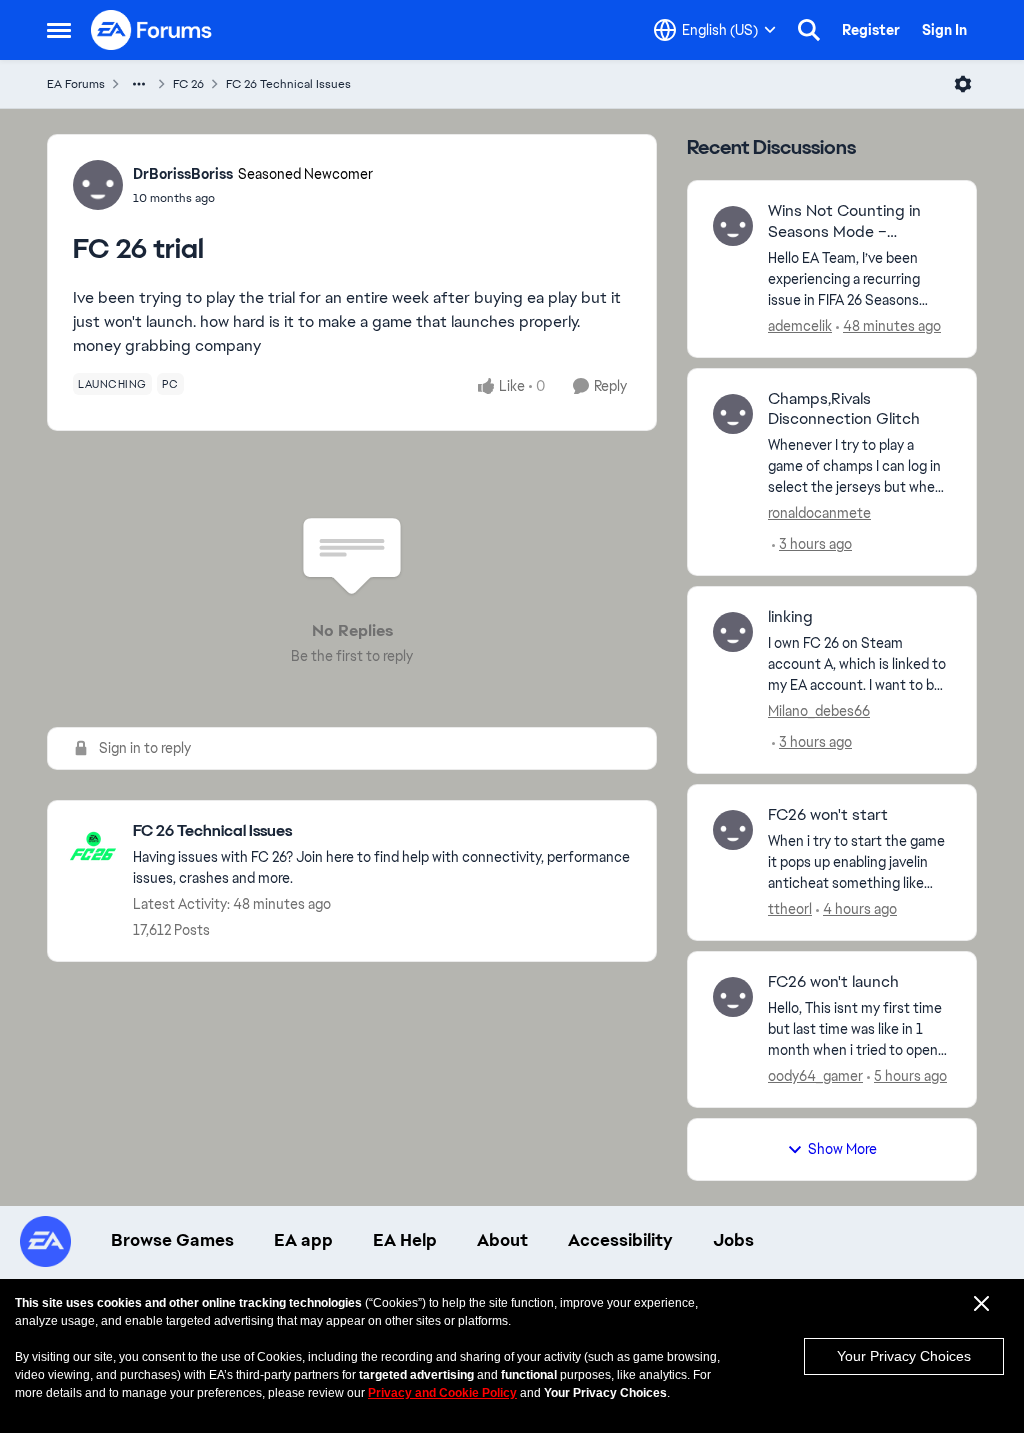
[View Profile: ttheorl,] (733, 830)
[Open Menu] (963, 84)
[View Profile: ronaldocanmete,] (733, 414)
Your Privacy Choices (904, 1356)
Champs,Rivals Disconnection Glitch (844, 409)
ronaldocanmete (819, 513)
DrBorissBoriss (183, 174)
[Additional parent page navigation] (139, 84)
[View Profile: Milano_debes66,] (733, 632)
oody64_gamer (815, 1076)
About (502, 1240)
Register (871, 30)
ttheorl (790, 909)
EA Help (405, 1240)
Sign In (944, 30)
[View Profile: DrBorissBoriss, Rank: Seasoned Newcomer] (98, 185)
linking (790, 617)
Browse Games (172, 1240)
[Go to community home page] (152, 30)
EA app (303, 1240)
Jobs (733, 1240)
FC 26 (188, 84)
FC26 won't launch (833, 982)
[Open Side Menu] (59, 30)
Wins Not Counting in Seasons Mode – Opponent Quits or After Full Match (859, 222)
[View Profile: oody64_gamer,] (733, 997)
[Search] (809, 30)
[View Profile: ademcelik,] (733, 226)
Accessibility (620, 1240)
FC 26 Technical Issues (288, 84)
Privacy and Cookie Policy (442, 1393)
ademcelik (800, 326)
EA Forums (76, 84)
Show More (842, 1149)
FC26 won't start (828, 815)
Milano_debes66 (819, 711)
